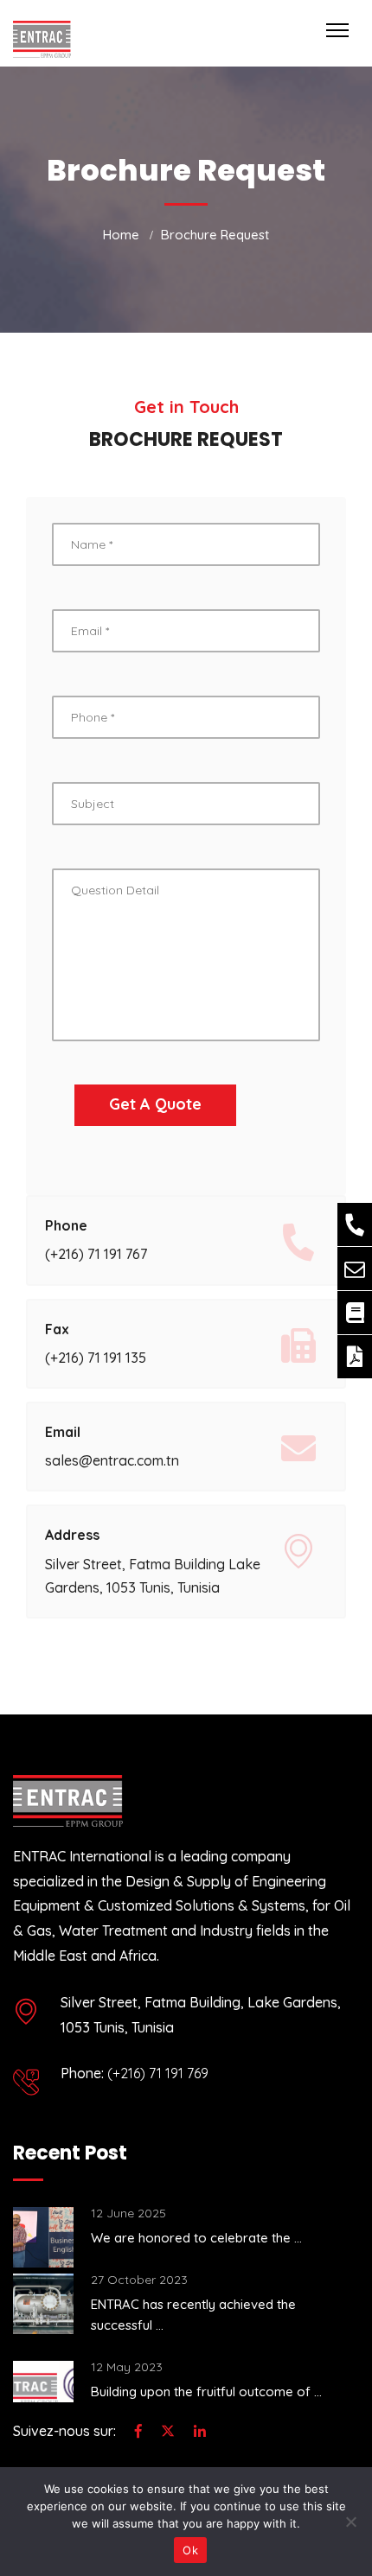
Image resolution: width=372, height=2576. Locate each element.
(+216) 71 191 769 (158, 2073)
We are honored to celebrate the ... (196, 2238)
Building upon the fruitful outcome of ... (206, 2392)
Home (121, 235)
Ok (190, 2550)
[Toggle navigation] (337, 30)
